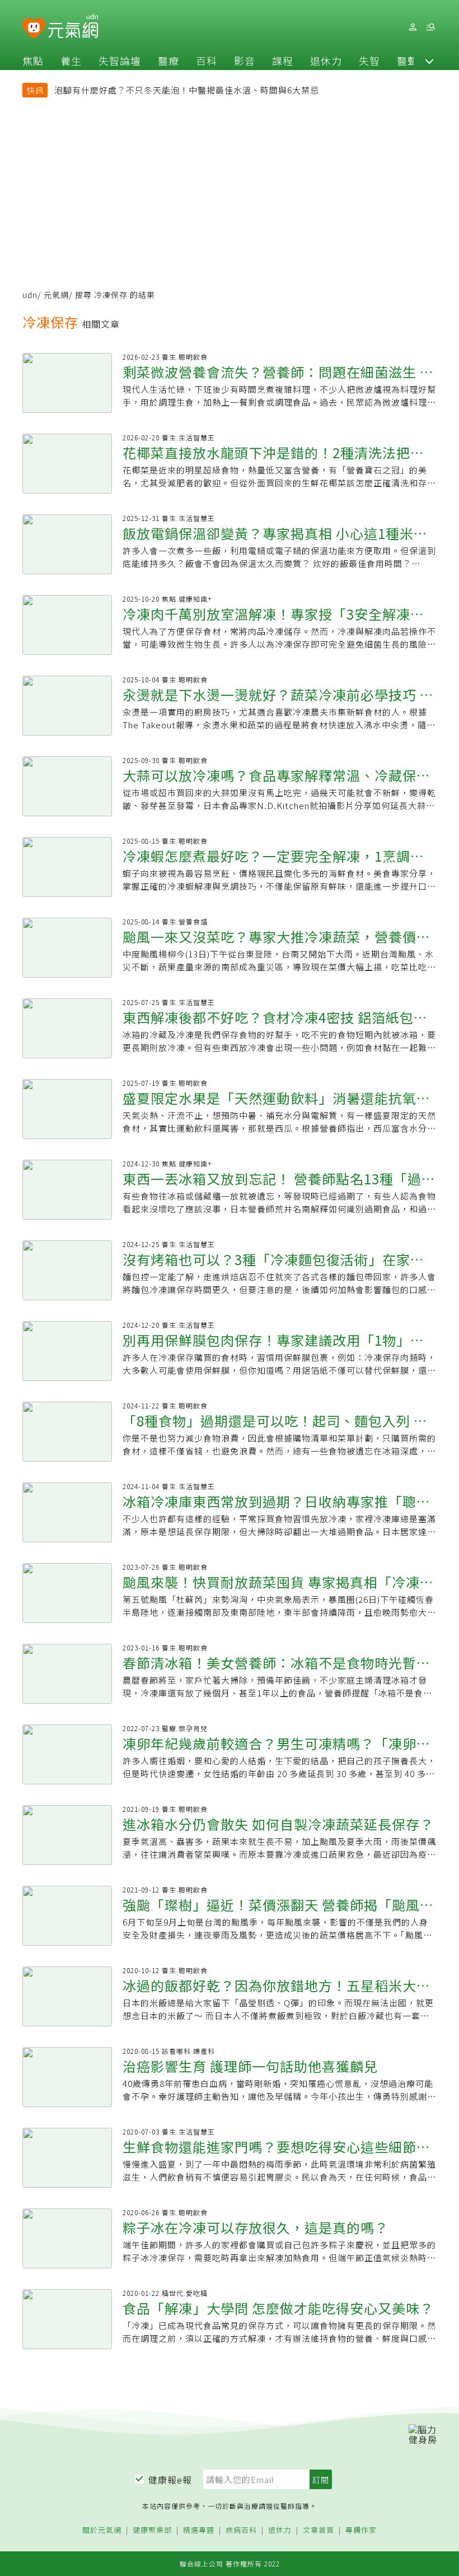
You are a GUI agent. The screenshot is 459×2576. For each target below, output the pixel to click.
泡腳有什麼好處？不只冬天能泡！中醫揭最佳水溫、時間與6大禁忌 (187, 90)
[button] (429, 61)
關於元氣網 (102, 2530)
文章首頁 (319, 2530)
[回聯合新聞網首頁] (34, 29)
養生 (71, 61)
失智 (369, 61)
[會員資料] (413, 27)
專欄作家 (361, 2530)
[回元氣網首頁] (73, 27)
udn (30, 295)
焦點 (33, 61)
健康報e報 (170, 2480)
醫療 (168, 61)
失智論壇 (120, 61)
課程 (283, 61)
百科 (207, 61)
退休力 (326, 61)
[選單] (430, 27)
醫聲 (408, 61)
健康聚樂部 (152, 2530)
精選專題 (199, 2530)
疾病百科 (241, 2530)
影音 (245, 61)
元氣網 (56, 295)
